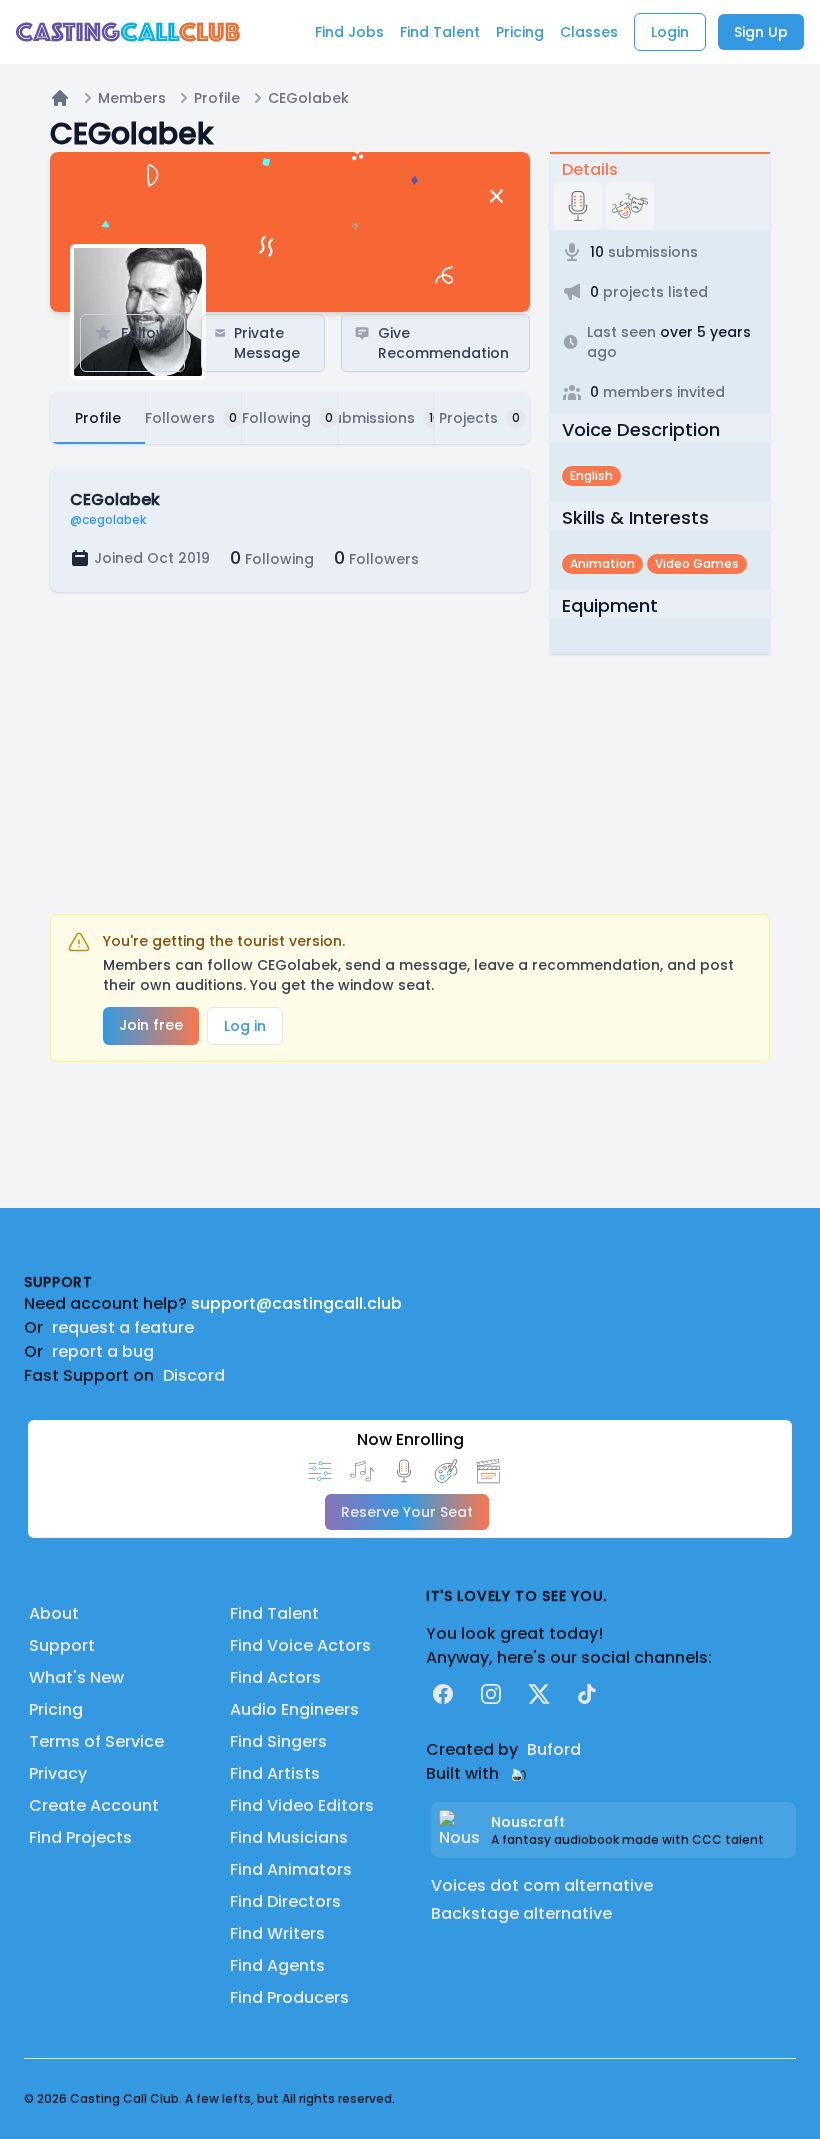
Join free (151, 1025)
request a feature (123, 1327)
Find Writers (277, 1933)
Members (132, 98)
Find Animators (291, 1869)
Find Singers (278, 1741)
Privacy (58, 1773)
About (54, 1613)
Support (62, 1645)
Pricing (56, 1709)
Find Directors (285, 1901)
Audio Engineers (294, 1709)
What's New (76, 1677)
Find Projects (80, 1837)
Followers (376, 557)
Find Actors (275, 1677)
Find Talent (274, 1613)
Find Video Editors (302, 1805)
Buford (554, 1749)
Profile (217, 98)
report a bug (103, 1351)
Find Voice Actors (300, 1645)
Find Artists (275, 1773)
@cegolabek (108, 520)
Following (272, 557)
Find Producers (289, 1997)
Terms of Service (96, 1741)
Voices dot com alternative (542, 1885)
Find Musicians (289, 1837)
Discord (194, 1375)
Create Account (94, 1805)
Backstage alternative (521, 1913)
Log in (245, 1026)
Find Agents (277, 1965)
